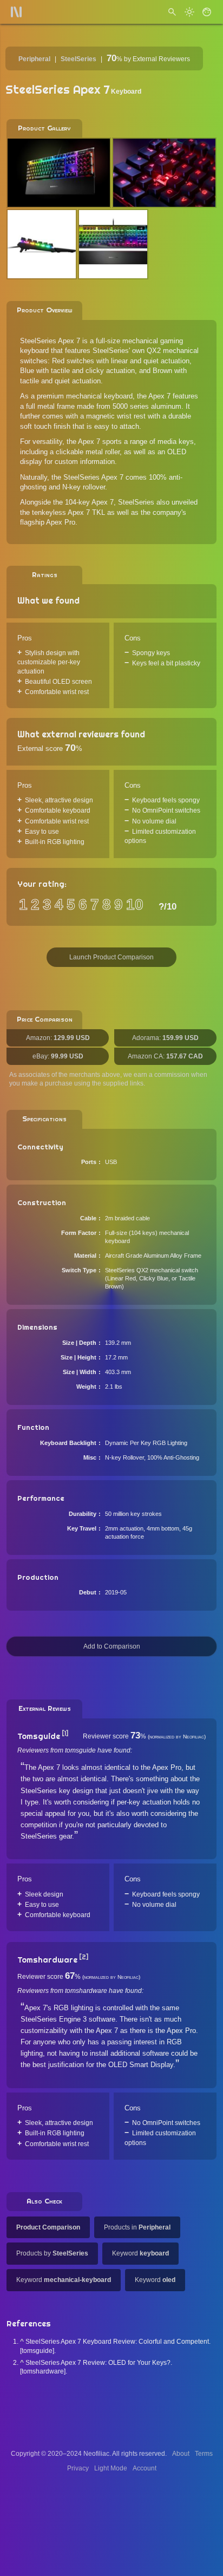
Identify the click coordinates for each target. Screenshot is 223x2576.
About (181, 2454)
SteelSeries (78, 59)
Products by (52, 2253)
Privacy (78, 2468)
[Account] (207, 12)
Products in (137, 2227)
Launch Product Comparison (111, 957)
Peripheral (34, 59)
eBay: (58, 1056)
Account (145, 2468)
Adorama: (165, 1038)
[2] (84, 1957)
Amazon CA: (165, 1056)
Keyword (140, 2253)
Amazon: (58, 1038)
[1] (65, 1734)
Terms (204, 2454)
